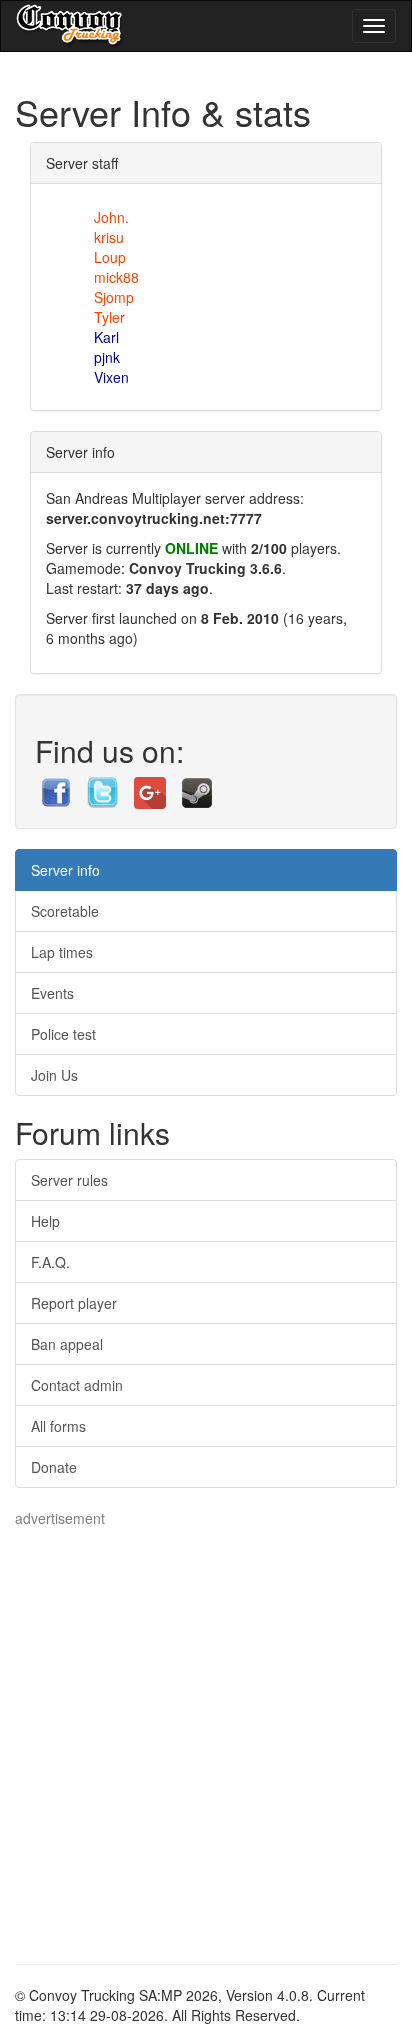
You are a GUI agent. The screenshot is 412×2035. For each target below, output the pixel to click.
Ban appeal (67, 1344)
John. (111, 217)
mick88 (116, 277)
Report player (74, 1303)
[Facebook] (58, 790)
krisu (109, 237)
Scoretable (65, 911)
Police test (63, 1034)
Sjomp (114, 297)
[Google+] (152, 790)
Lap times (62, 952)
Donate (54, 1467)
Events (52, 993)
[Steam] (197, 790)
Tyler (109, 317)
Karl (106, 337)
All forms (58, 1426)
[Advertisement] (206, 1734)
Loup (110, 257)
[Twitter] (104, 790)
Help (45, 1221)
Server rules (69, 1180)
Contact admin (77, 1385)
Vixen (111, 377)
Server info (65, 870)
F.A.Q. (50, 1262)
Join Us (54, 1075)
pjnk (107, 357)
